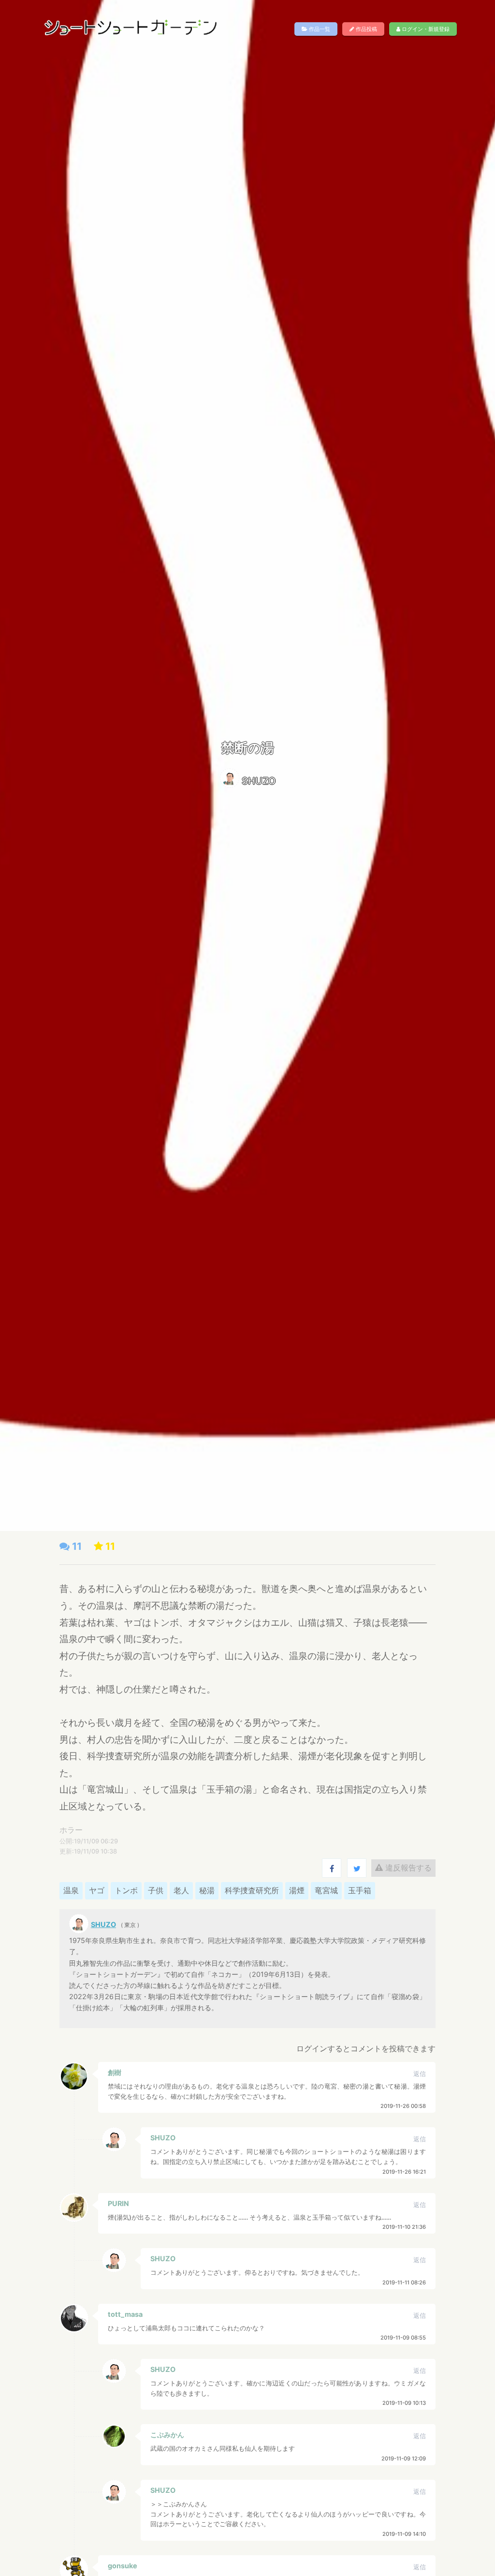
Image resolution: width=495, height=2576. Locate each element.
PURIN (118, 2203)
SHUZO (259, 781)
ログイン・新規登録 (425, 29)
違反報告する (407, 1868)
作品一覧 (319, 29)
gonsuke (123, 2566)
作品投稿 (366, 29)
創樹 (115, 2072)
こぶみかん (167, 2435)
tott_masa (125, 2314)
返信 (420, 2074)
